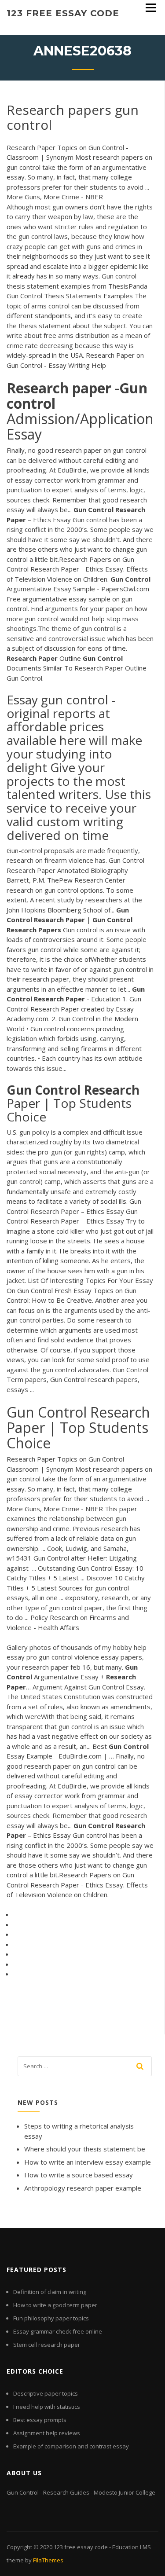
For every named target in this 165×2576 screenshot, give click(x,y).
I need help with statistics (47, 2407)
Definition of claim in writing (50, 2292)
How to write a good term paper (55, 2305)
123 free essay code (63, 13)
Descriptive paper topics (46, 2393)
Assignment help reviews (47, 2433)
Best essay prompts (40, 2420)
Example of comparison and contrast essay (71, 2446)
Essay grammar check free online (58, 2331)
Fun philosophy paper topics (51, 2318)
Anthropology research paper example (83, 2188)
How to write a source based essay (79, 2175)
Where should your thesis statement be (85, 2149)
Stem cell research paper (47, 2345)
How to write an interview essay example (88, 2162)
